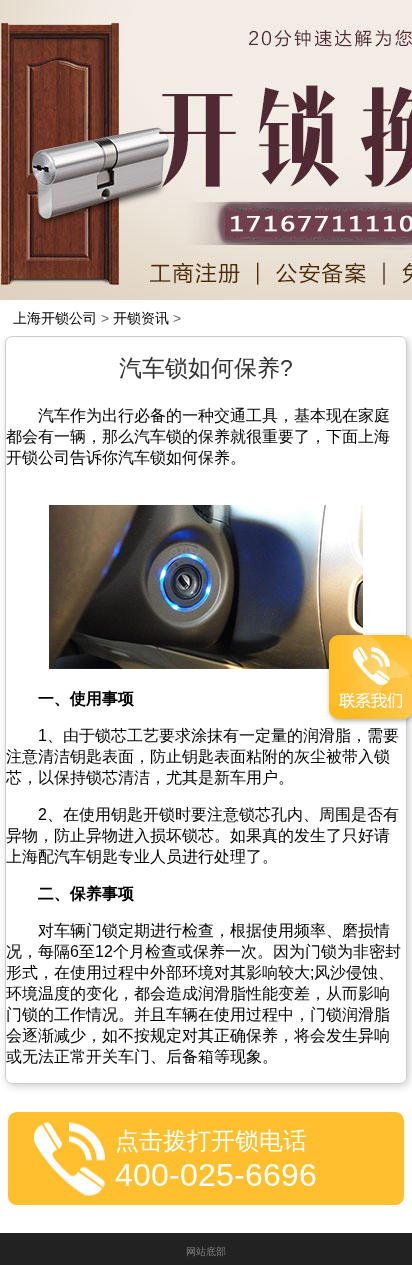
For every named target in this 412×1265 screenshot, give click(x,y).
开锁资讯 (141, 318)
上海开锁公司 (55, 318)
